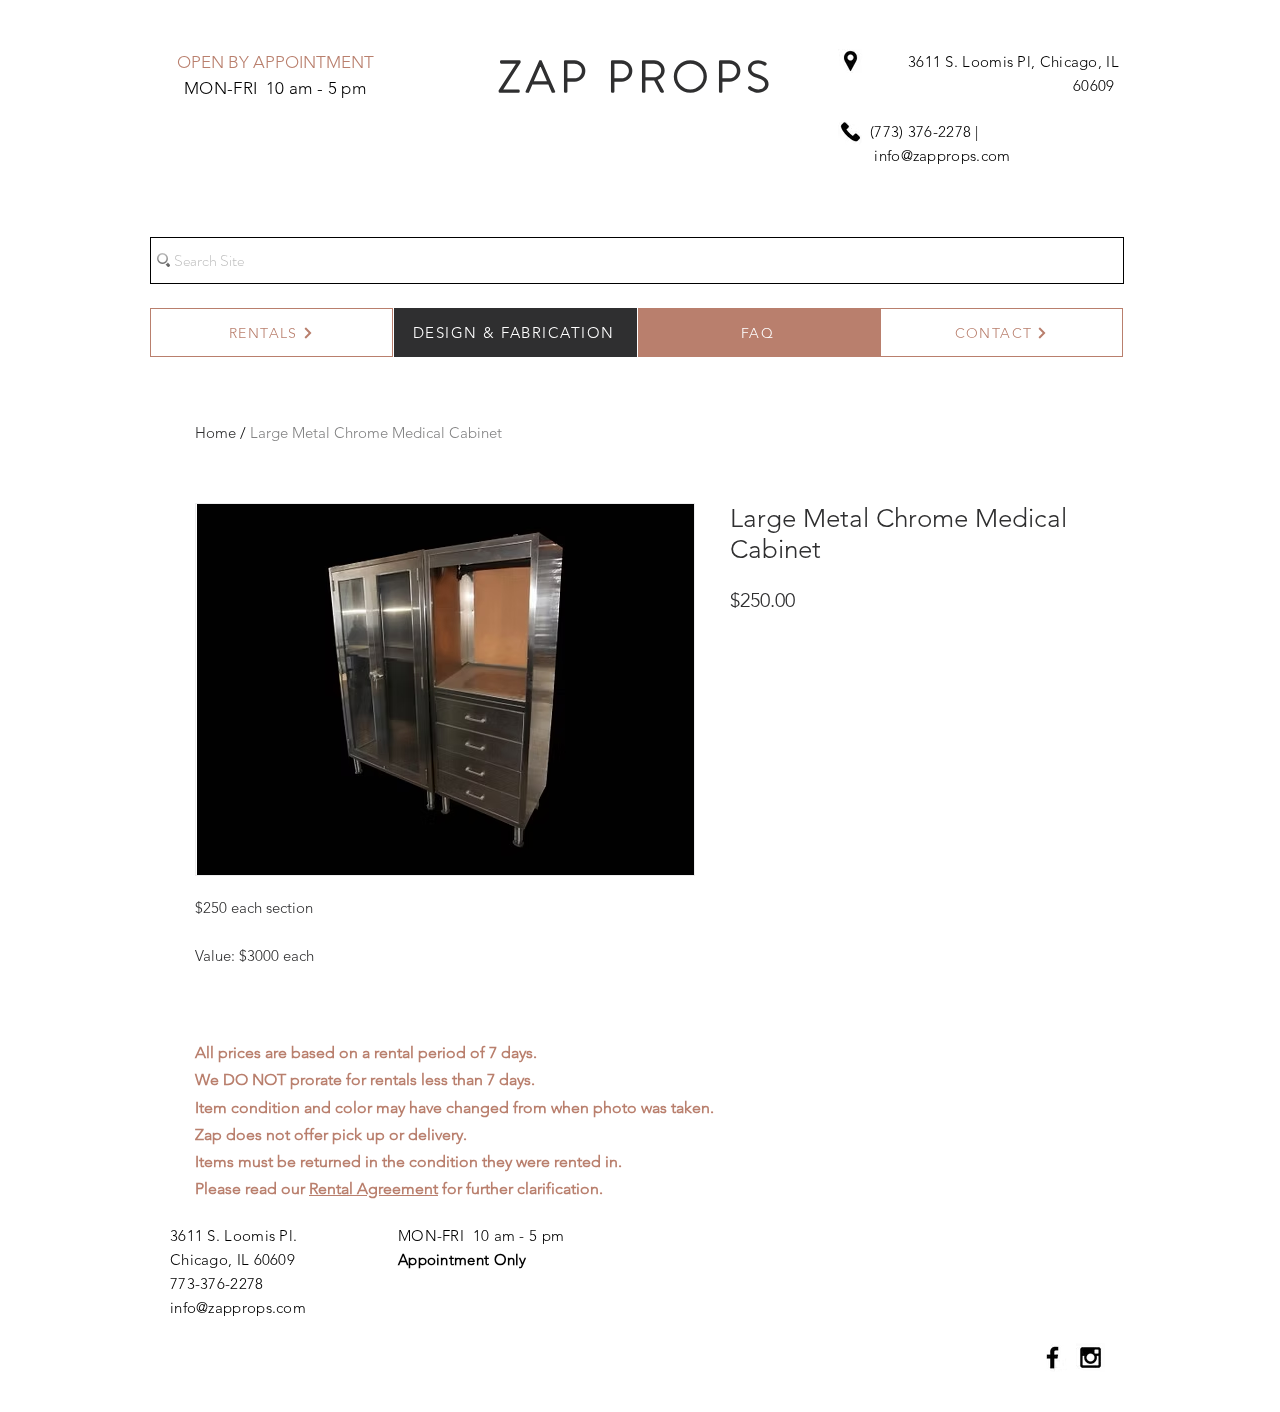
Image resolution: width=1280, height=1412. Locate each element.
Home (215, 432)
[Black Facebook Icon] (1052, 1357)
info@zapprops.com (942, 155)
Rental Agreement (373, 1188)
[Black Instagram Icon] (1090, 1357)
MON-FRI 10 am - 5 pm (481, 1235)
